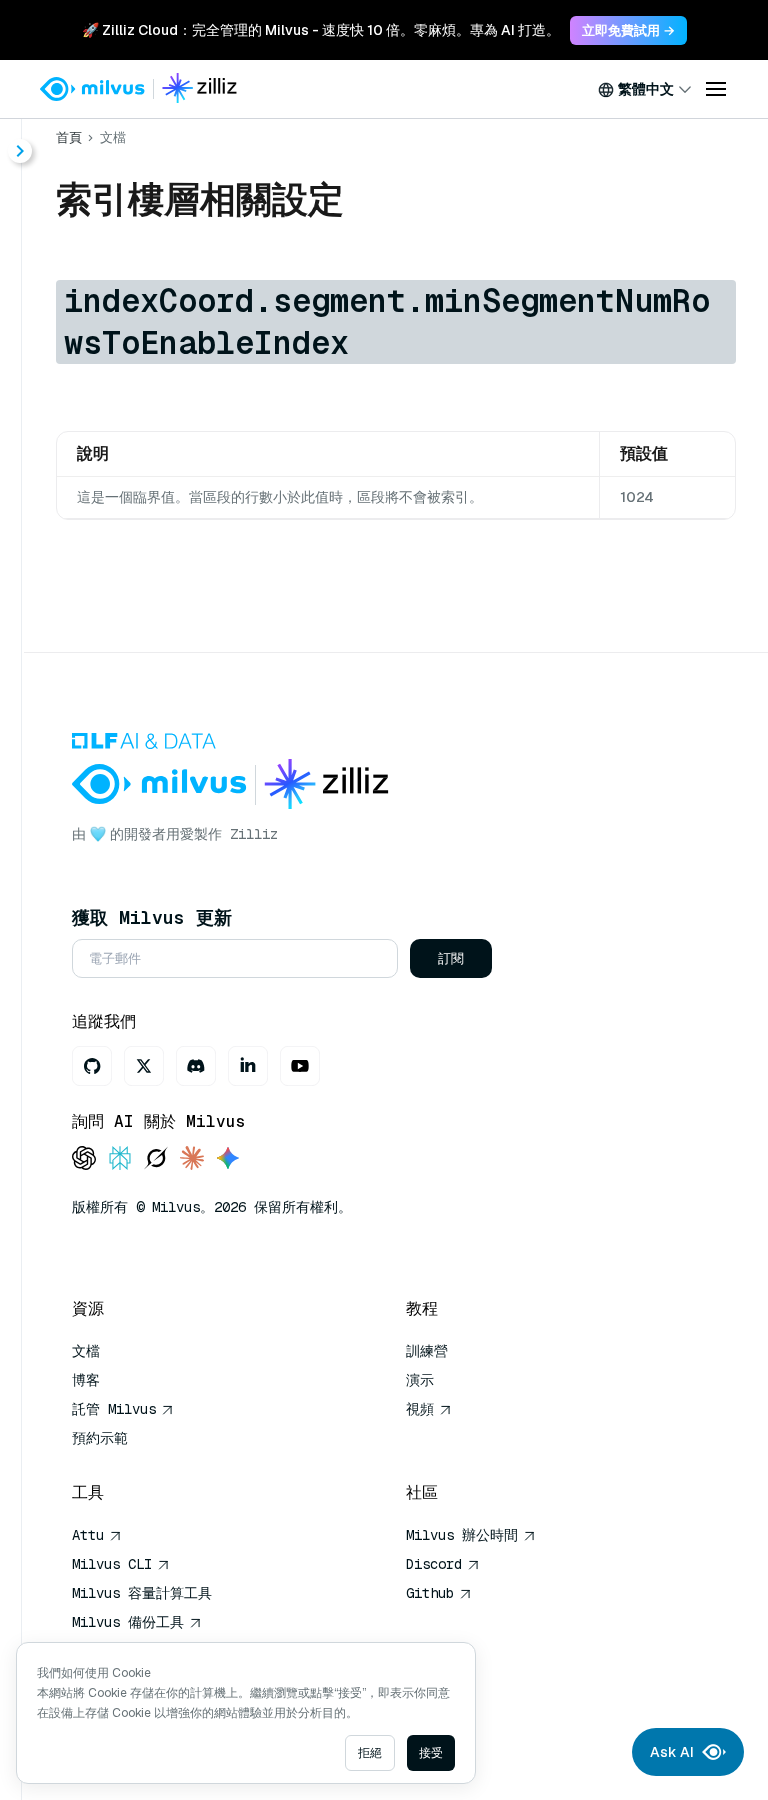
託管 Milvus (114, 1409)
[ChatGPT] (84, 1159)
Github (430, 1593)
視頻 (420, 1409)
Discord (434, 1564)
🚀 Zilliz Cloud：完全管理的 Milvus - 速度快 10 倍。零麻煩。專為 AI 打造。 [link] (321, 30)
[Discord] (196, 1066)
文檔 (113, 137)
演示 (420, 1380)
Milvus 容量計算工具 (142, 1593)
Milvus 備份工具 (128, 1622)
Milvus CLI (112, 1564)
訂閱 (451, 958)
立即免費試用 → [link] (628, 30)
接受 (431, 1753)
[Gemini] (228, 1159)
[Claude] (192, 1159)
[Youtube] (300, 1066)
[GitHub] (92, 1066)
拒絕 (370, 1753)
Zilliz (254, 834)
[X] (144, 1066)
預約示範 (100, 1438)
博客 (86, 1380)
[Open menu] (716, 89)
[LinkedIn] (248, 1066)
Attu (88, 1535)
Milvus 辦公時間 (462, 1535)
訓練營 (427, 1351)
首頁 (69, 137)
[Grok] (156, 1159)
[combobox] (645, 89)
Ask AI (672, 1752)
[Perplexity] (120, 1159)
